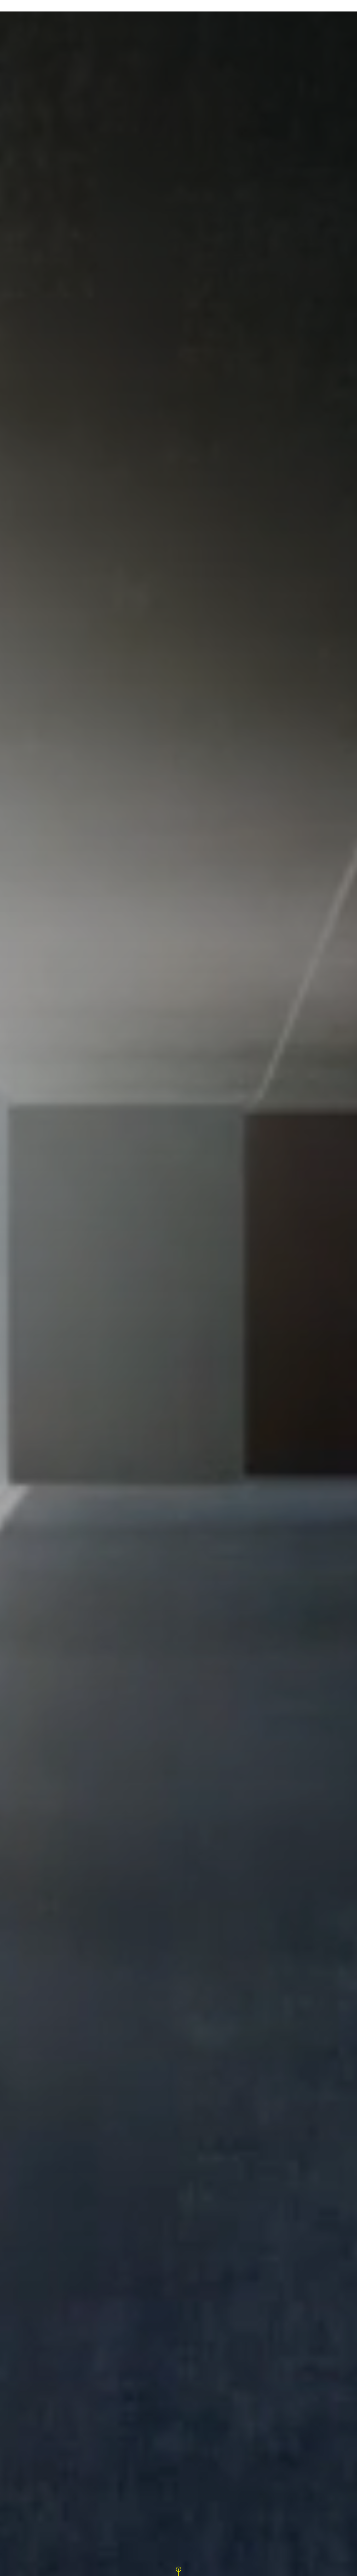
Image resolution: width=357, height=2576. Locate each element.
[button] (179, 2569)
